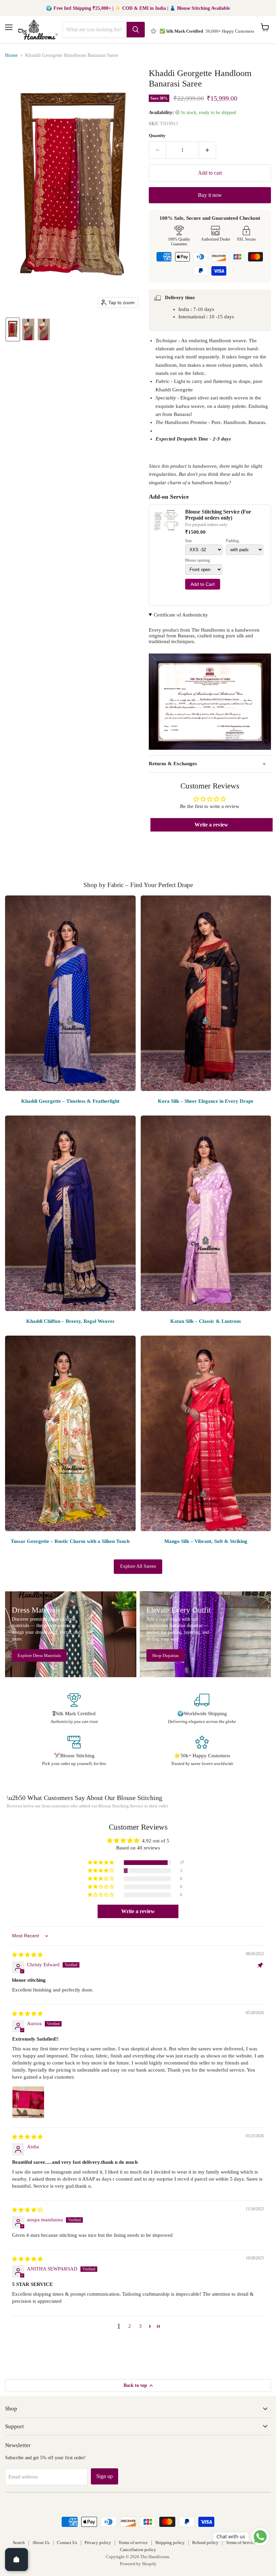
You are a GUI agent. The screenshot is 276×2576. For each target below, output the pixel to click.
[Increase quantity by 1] (208, 150)
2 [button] (130, 2326)
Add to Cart (203, 584)
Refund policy (205, 2543)
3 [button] (140, 2326)
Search (19, 2543)
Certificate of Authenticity (181, 615)
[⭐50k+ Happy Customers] (202, 1751)
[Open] (16, 2560)
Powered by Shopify (138, 2564)
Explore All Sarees (138, 1566)
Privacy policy (98, 2543)
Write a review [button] (211, 825)
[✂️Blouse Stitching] (74, 1751)
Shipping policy (170, 2543)
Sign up (105, 2476)
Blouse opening (198, 560)
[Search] (136, 30)
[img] (27, 1955)
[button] (13, 329)
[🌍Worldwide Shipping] (202, 1709)
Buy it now (210, 195)
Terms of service (133, 2543)
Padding (232, 541)
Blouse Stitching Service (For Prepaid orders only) (218, 515)
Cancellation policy (138, 2550)
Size (188, 541)
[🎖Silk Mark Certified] (74, 1709)
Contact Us (67, 2543)
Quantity (157, 135)
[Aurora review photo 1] (28, 2102)
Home (11, 55)
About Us (41, 2543)
